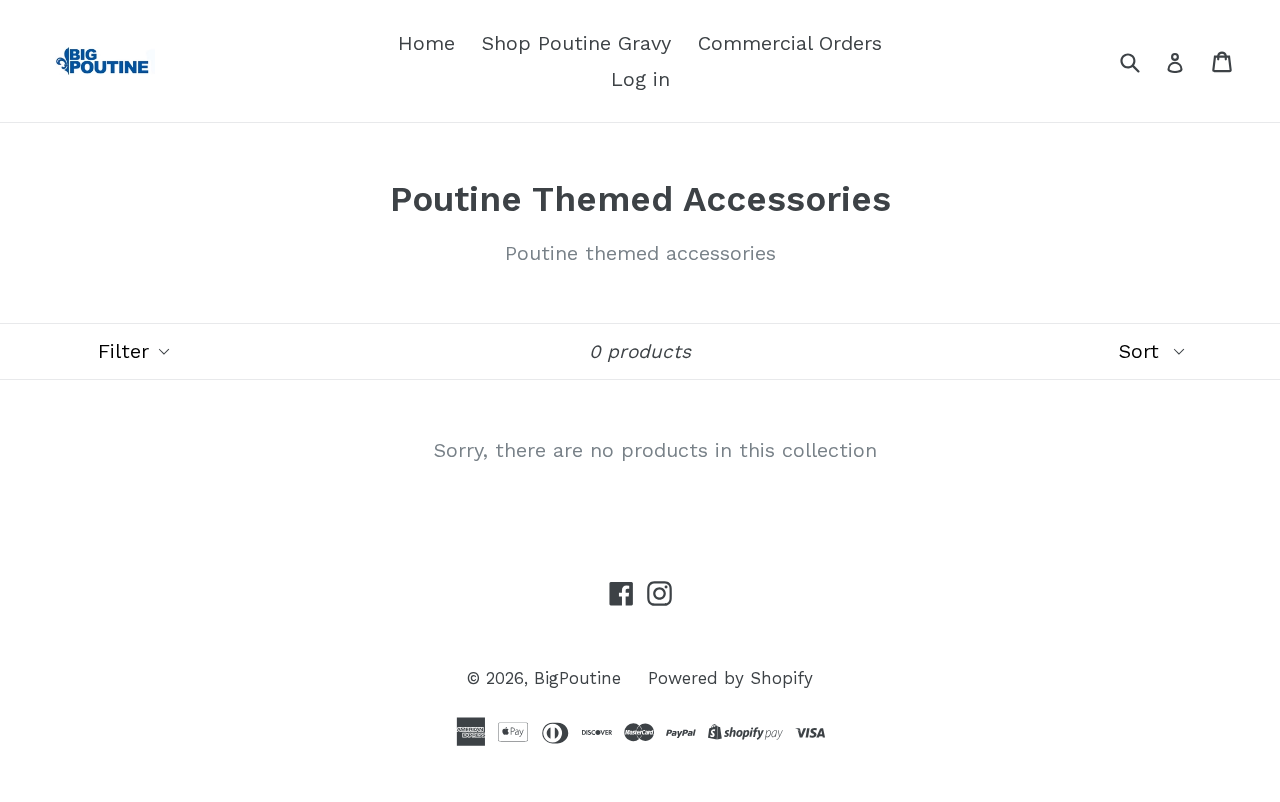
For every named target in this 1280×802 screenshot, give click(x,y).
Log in (640, 79)
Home (426, 43)
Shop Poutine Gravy (576, 43)
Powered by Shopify (730, 678)
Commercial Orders (790, 43)
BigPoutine (577, 678)
